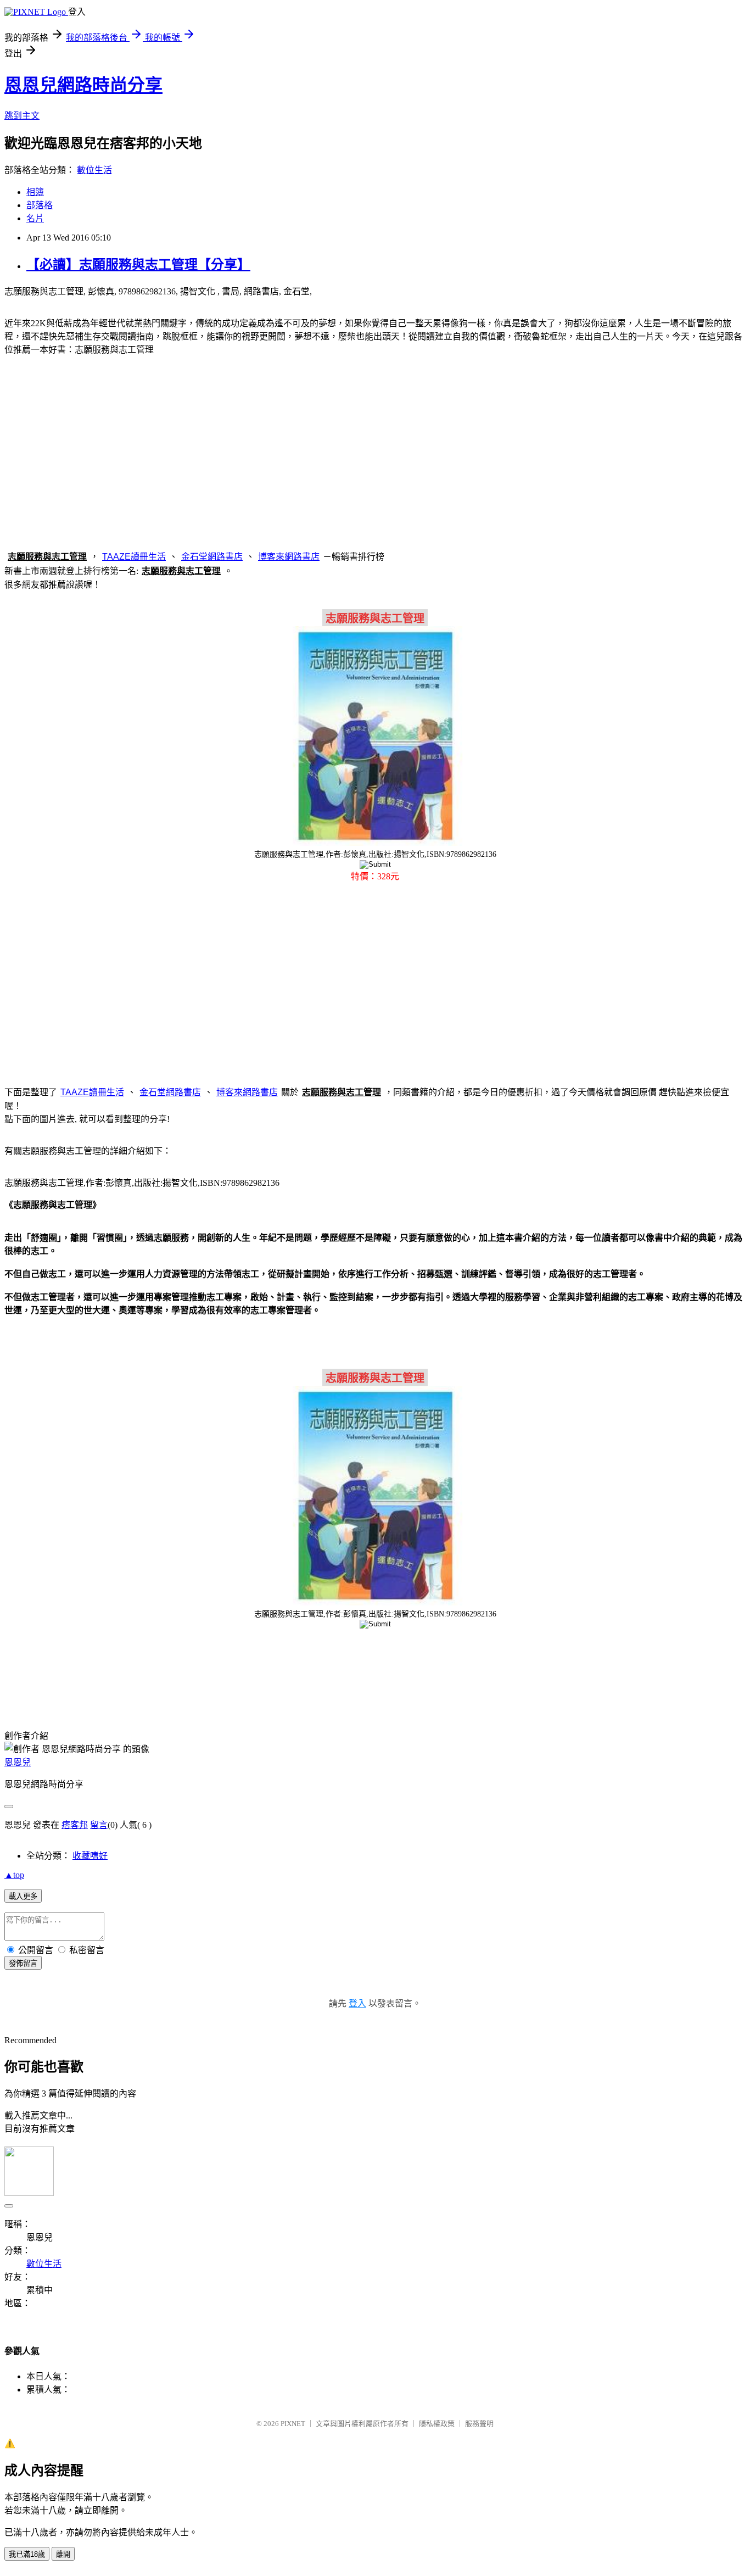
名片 (35, 218)
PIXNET (293, 2424)
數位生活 (94, 170)
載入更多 (23, 1896)
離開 (63, 2554)
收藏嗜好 (90, 1856)
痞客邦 (75, 1825)
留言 (99, 1825)
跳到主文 (22, 116)
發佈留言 (23, 1963)
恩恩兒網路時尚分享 (83, 85)
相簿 (35, 192)
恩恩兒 (18, 1762)
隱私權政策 (437, 2424)
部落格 (40, 205)
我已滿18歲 (27, 2554)
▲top (14, 1875)
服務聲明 (479, 2424)
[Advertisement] (375, 451)
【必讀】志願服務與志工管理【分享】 (138, 265)
